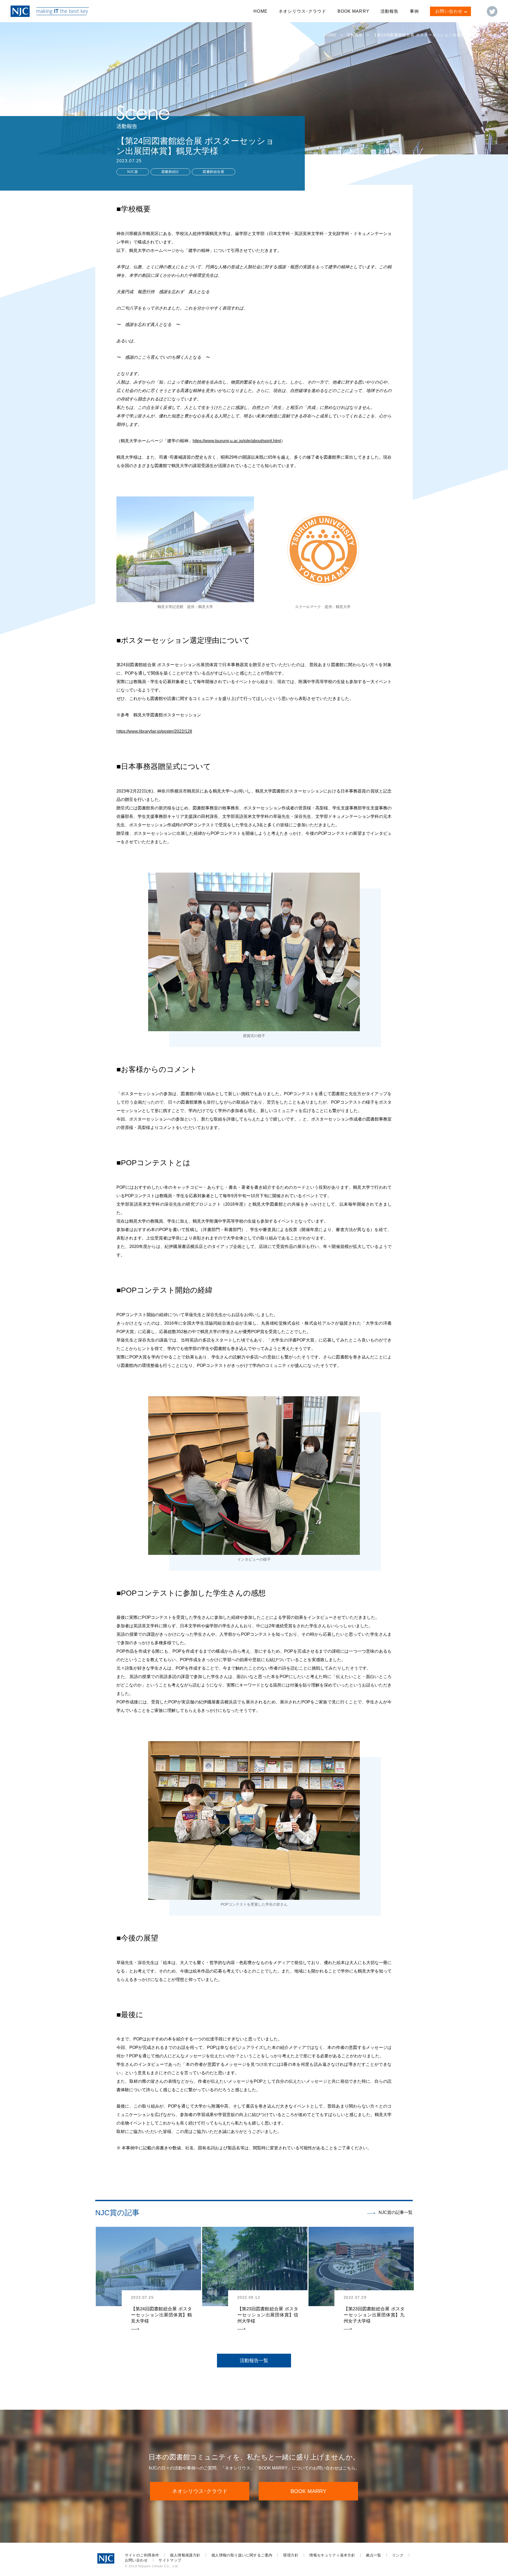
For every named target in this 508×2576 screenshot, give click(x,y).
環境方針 (291, 2555)
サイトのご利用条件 (142, 2555)
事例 (414, 11)
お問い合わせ (136, 2560)
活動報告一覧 (254, 2361)
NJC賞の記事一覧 (396, 2212)
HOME (260, 11)
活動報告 (389, 11)
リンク (398, 2555)
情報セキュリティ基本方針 (332, 2555)
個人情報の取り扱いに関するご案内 (242, 2555)
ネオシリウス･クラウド (302, 11)
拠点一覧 (374, 2555)
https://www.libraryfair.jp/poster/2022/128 (154, 731)
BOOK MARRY (353, 11)
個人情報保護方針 (185, 2555)
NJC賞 (133, 172)
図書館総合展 (214, 172)
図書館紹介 (170, 172)
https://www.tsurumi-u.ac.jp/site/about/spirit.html (237, 441)
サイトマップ (170, 2560)
